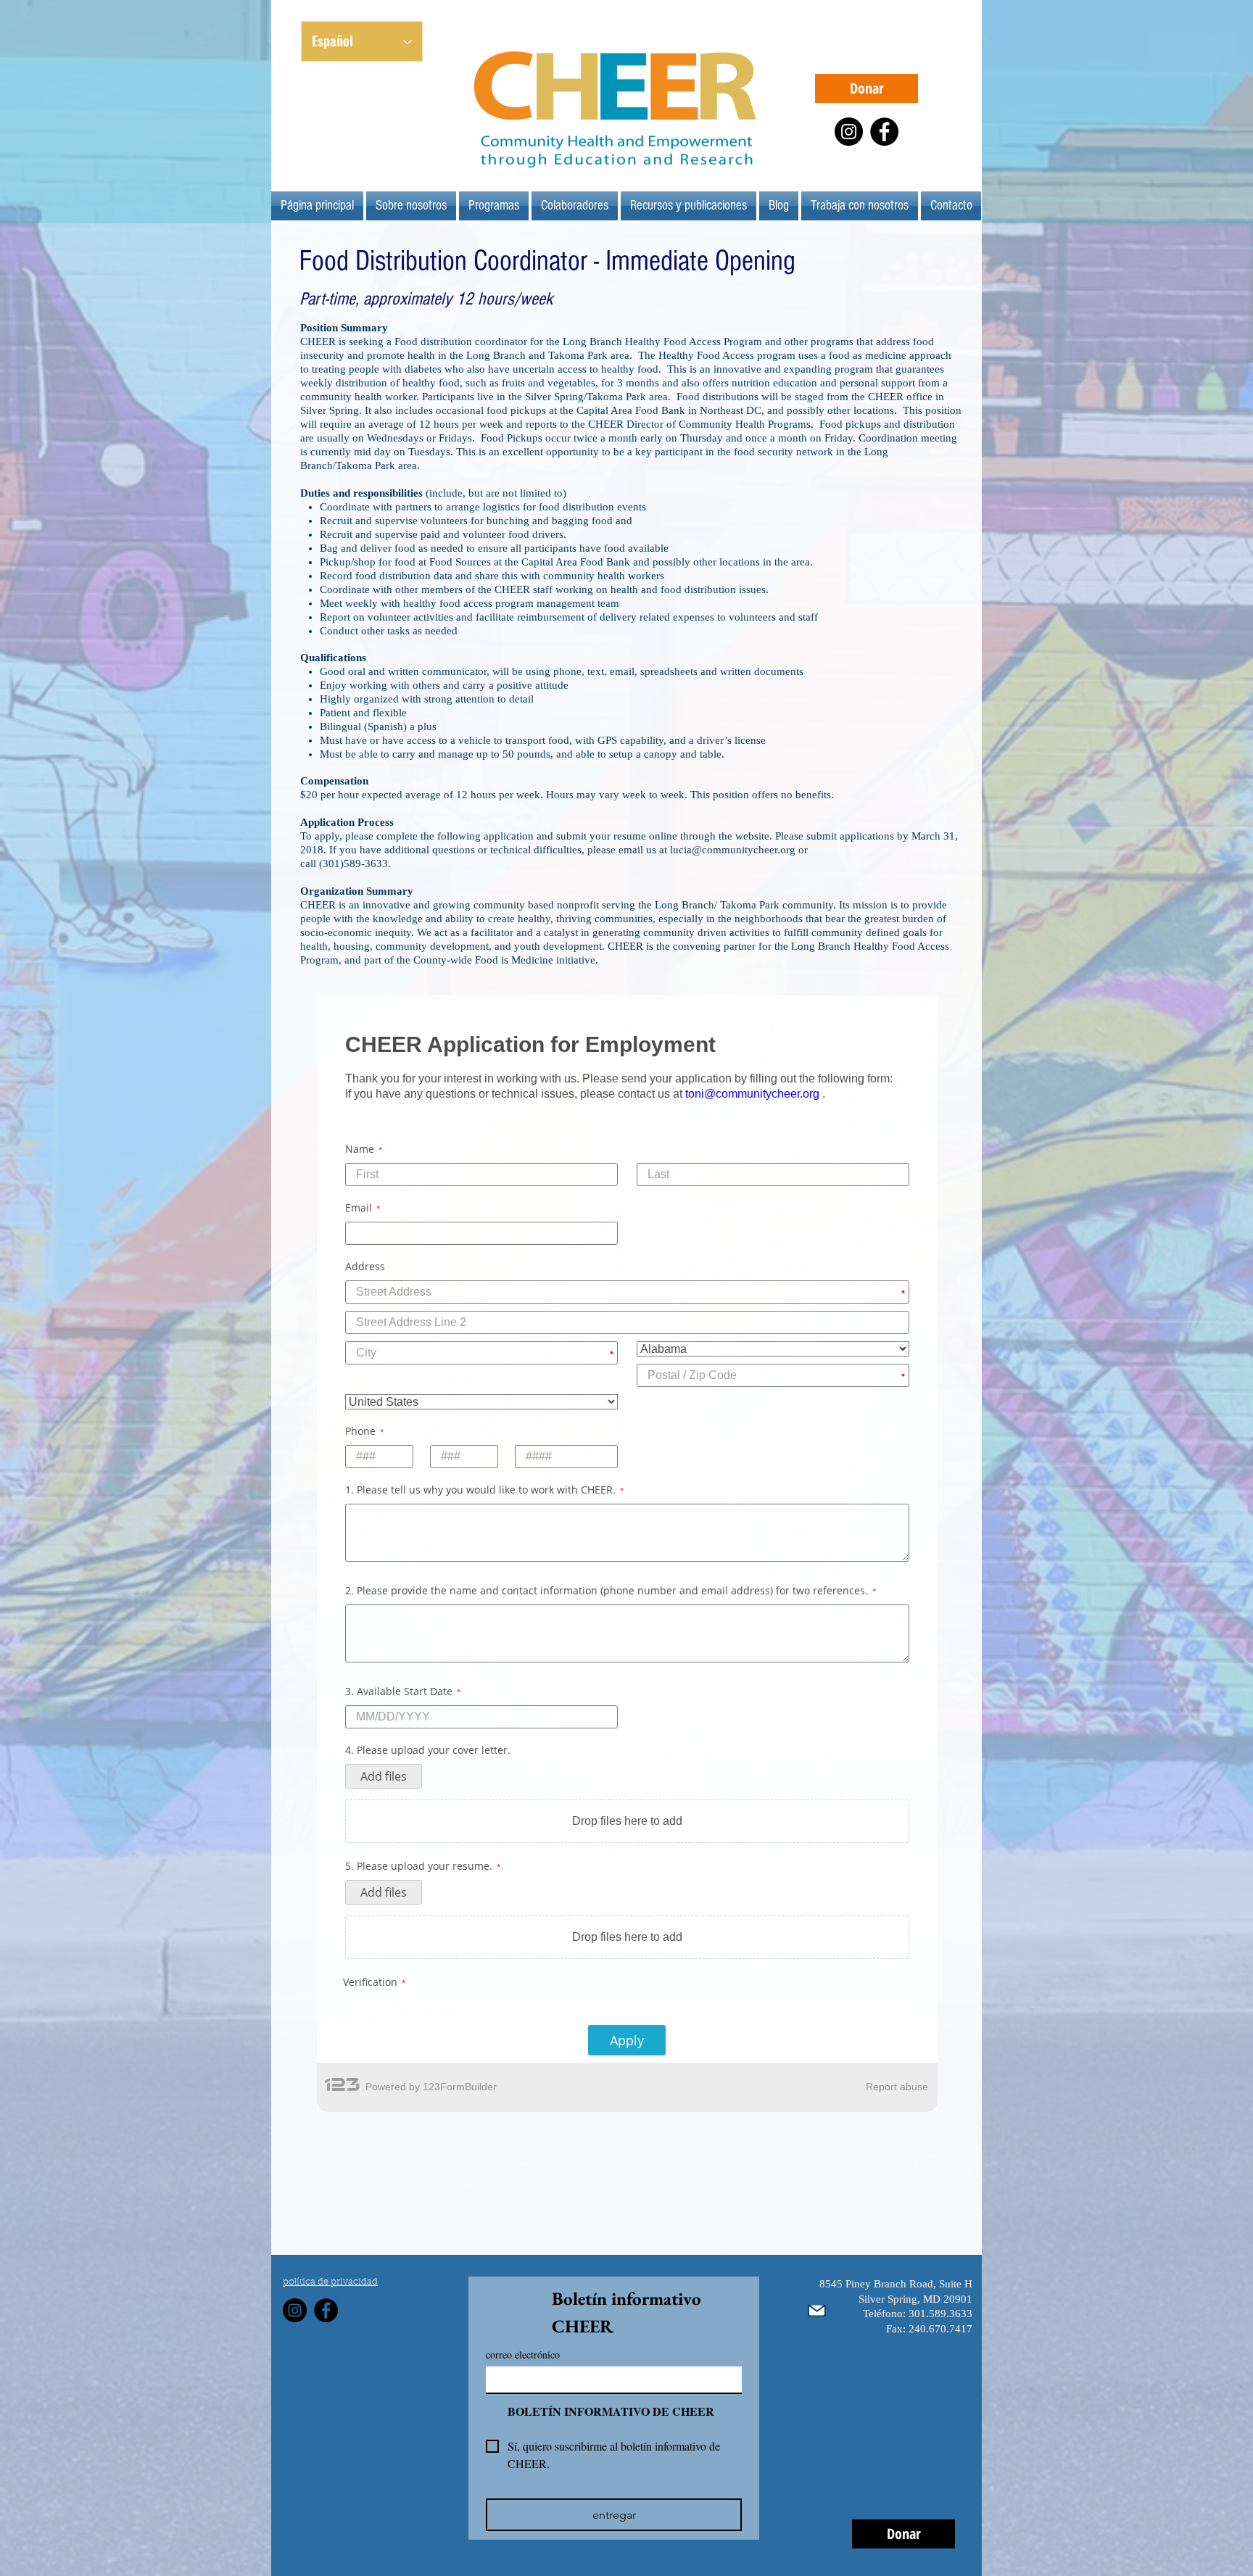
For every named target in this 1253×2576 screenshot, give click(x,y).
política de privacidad (330, 2165)
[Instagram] (849, 132)
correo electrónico (523, 2237)
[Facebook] (884, 132)
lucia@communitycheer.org (733, 850)
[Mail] (817, 2193)
